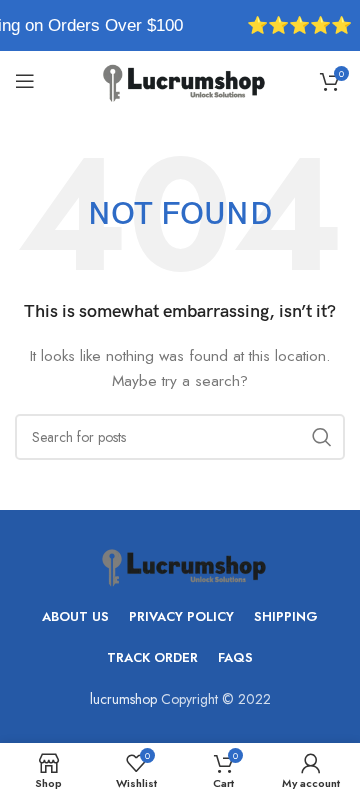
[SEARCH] (322, 437)
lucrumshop (123, 699)
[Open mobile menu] (25, 81)
